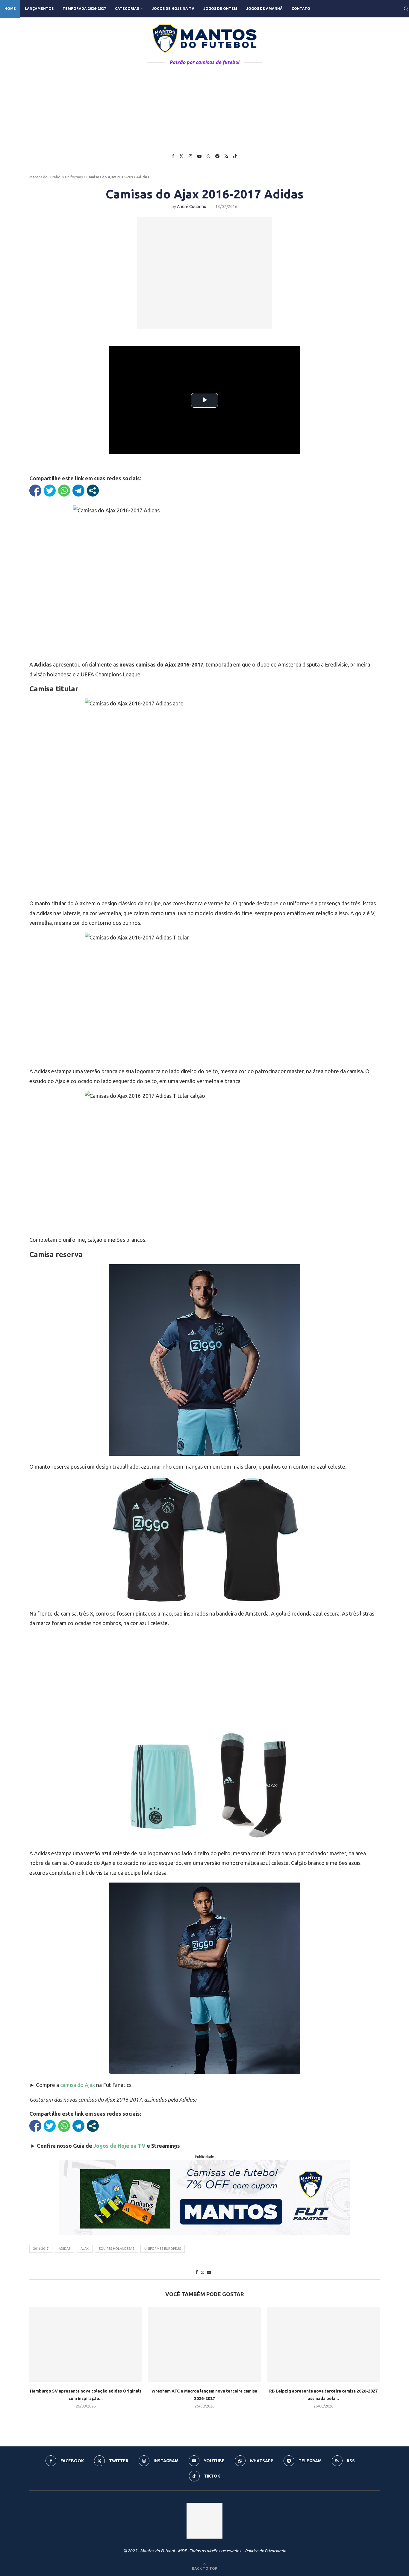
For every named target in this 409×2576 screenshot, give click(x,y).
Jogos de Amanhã (264, 9)
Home (10, 9)
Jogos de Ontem (220, 9)
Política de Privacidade (265, 2551)
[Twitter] (181, 156)
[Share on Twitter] (202, 2272)
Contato (301, 9)
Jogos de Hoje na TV (173, 9)
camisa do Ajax (78, 2085)
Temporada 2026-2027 (84, 9)
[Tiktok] (235, 156)
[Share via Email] (209, 2272)
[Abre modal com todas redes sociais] (93, 491)
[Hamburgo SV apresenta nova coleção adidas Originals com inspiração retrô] (86, 2344)
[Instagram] (190, 156)
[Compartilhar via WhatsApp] (64, 491)
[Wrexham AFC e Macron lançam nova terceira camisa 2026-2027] (205, 2344)
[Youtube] (199, 156)
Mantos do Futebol (45, 177)
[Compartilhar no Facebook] (35, 491)
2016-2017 (41, 2249)
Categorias (127, 9)
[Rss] (226, 156)
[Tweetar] (50, 491)
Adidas (65, 2249)
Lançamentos (39, 9)
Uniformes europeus (163, 2249)
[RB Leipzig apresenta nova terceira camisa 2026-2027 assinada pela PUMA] (323, 2344)
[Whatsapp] (208, 156)
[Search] (406, 9)
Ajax (85, 2249)
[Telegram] (217, 156)
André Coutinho (192, 207)
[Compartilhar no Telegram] (78, 491)
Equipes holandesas (116, 2249)
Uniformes (74, 177)
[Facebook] (173, 156)
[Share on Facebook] (197, 2272)
